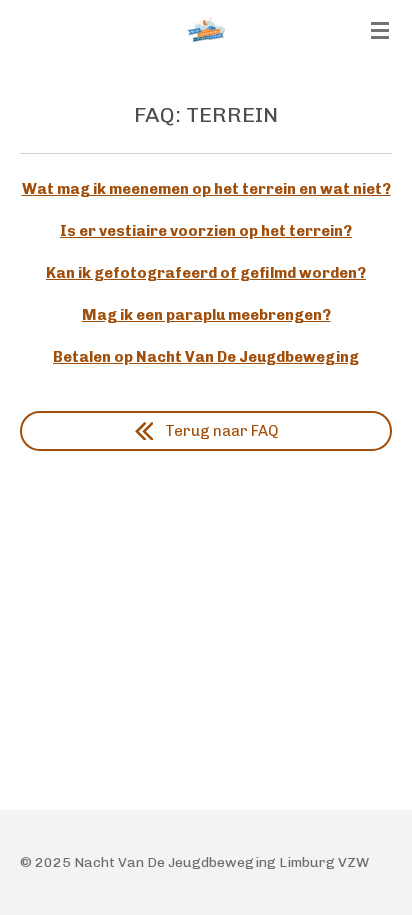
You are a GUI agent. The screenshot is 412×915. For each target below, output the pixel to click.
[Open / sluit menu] (380, 30)
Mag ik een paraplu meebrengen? (206, 315)
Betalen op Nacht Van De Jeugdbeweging (206, 357)
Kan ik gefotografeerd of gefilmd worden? (206, 273)
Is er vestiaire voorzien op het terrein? (206, 231)
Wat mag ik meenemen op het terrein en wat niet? (206, 189)
